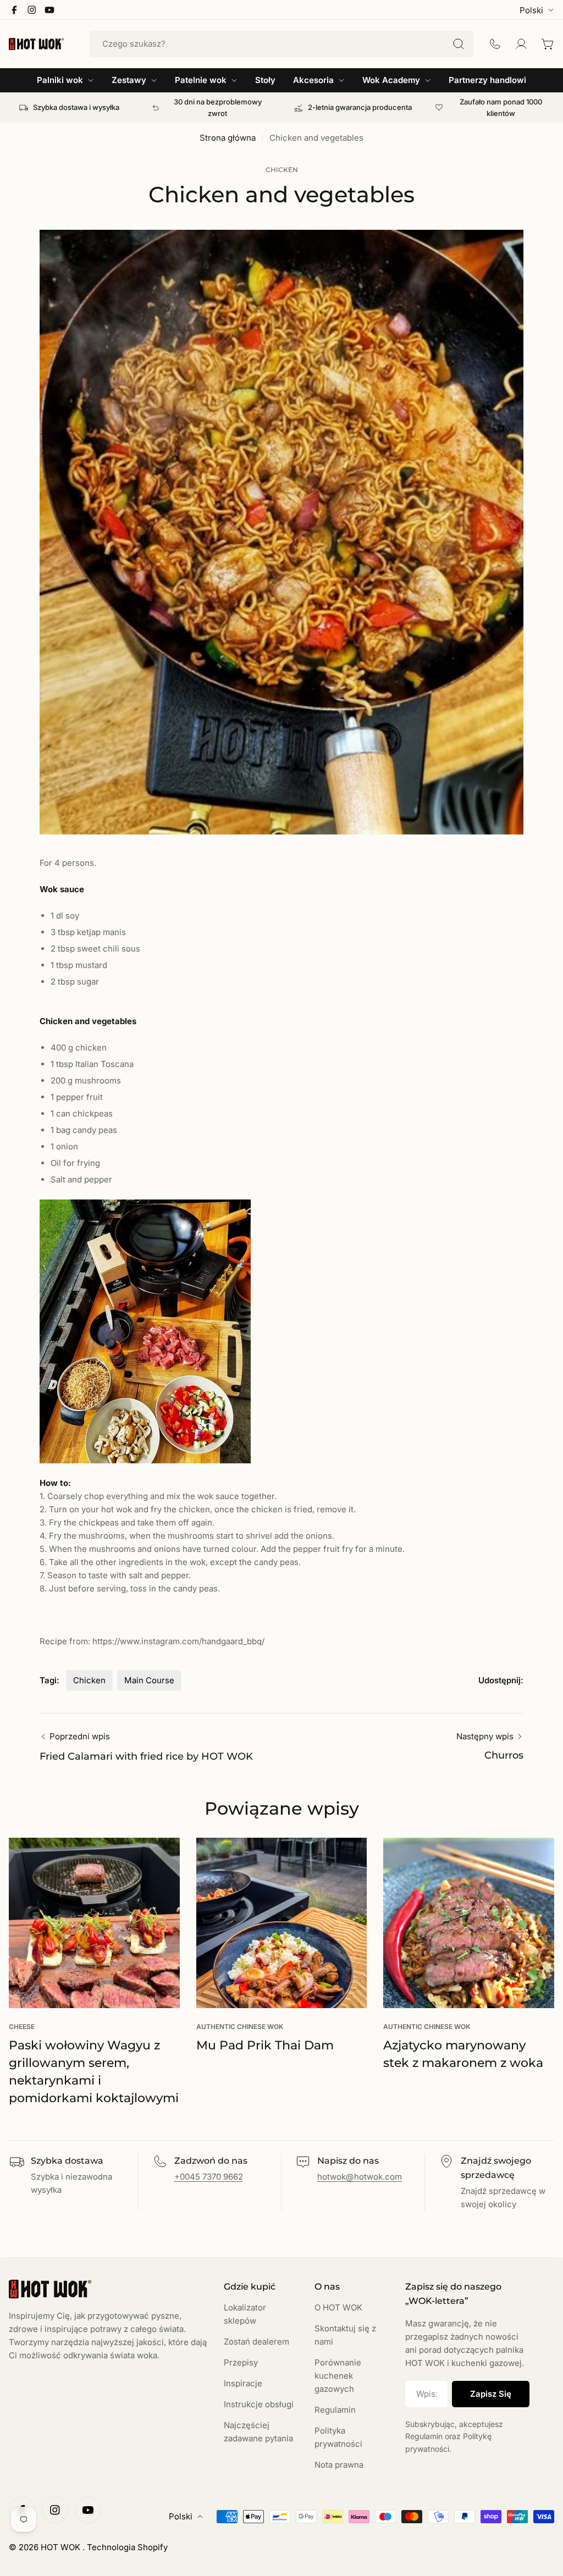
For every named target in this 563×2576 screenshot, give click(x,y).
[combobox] (281, 44)
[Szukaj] (459, 44)
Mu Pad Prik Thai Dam (265, 2045)
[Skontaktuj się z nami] (495, 44)
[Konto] (521, 44)
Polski (531, 10)
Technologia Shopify (127, 2547)
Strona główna (228, 138)
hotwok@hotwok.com (360, 2177)
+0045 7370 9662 (209, 2177)
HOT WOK (62, 2547)
